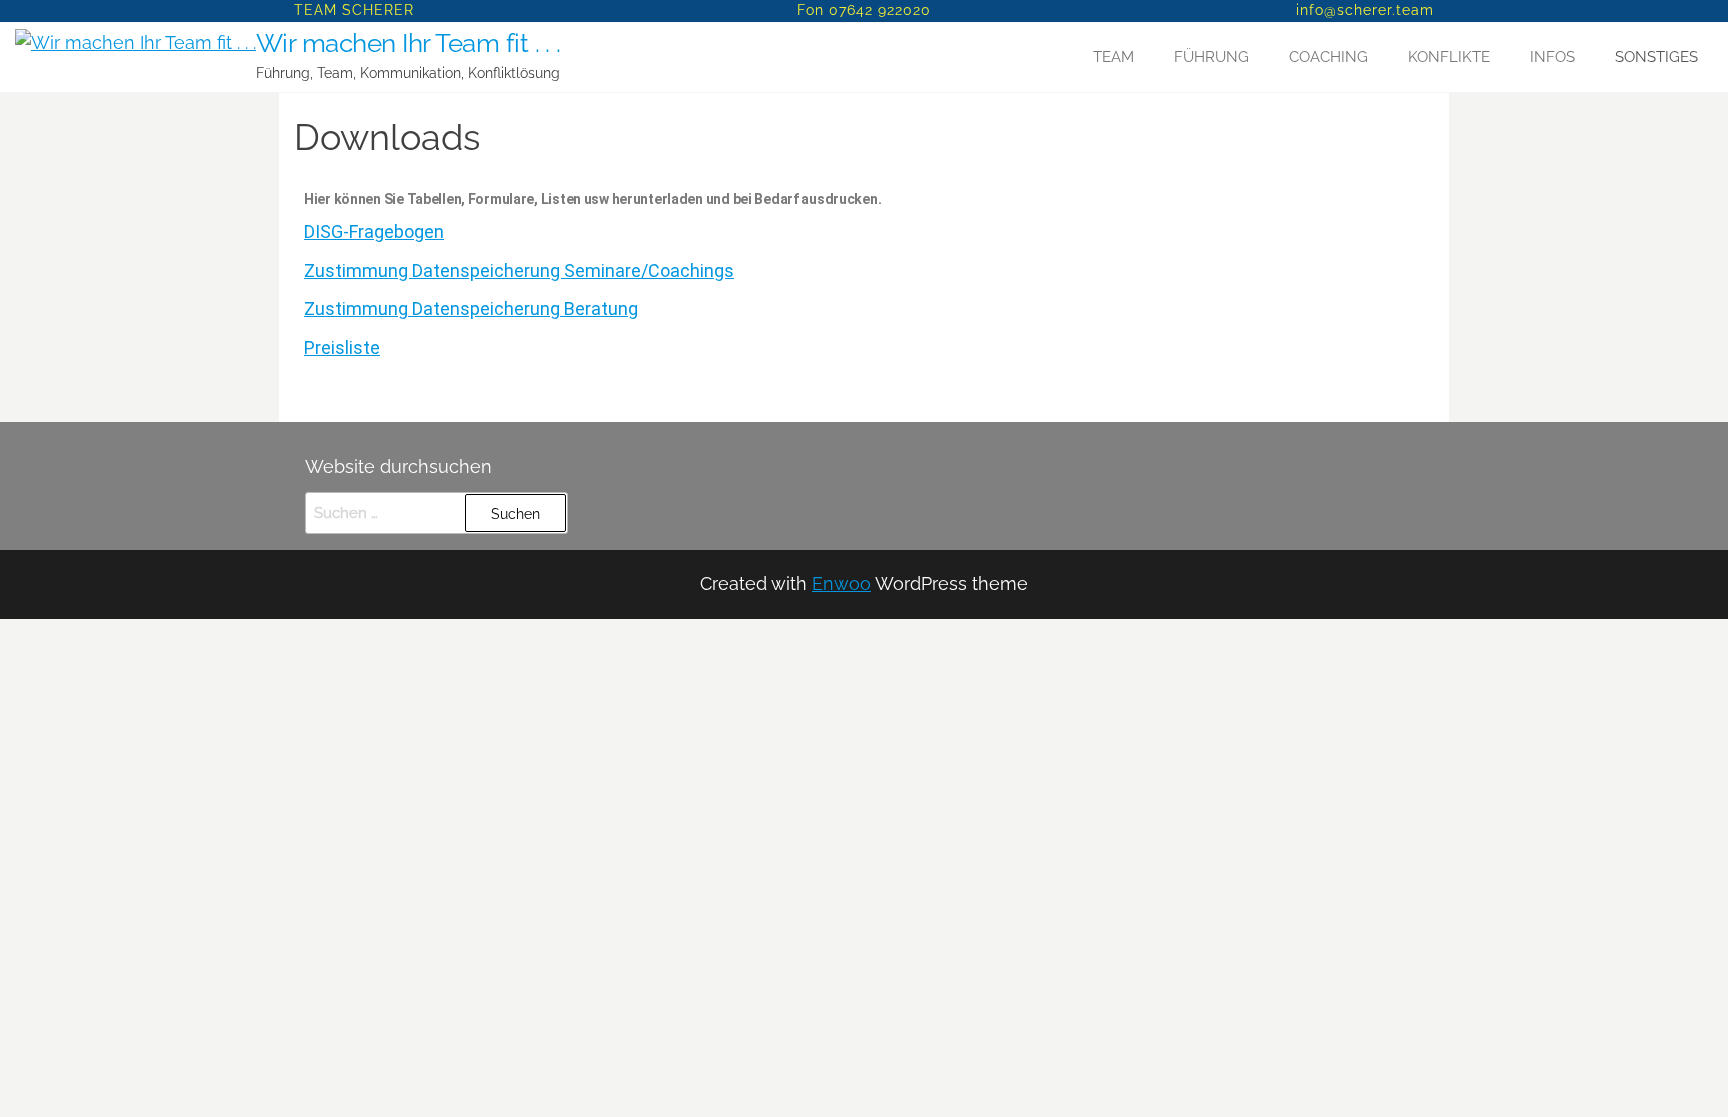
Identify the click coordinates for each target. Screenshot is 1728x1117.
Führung (1211, 57)
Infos (1552, 57)
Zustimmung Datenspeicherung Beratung (471, 308)
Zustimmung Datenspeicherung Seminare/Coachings (519, 270)
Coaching (1328, 57)
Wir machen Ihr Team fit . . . (408, 43)
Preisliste (342, 347)
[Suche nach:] (436, 513)
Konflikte (1449, 57)
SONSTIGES (1656, 57)
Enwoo (841, 583)
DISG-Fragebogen (374, 231)
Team (1113, 57)
